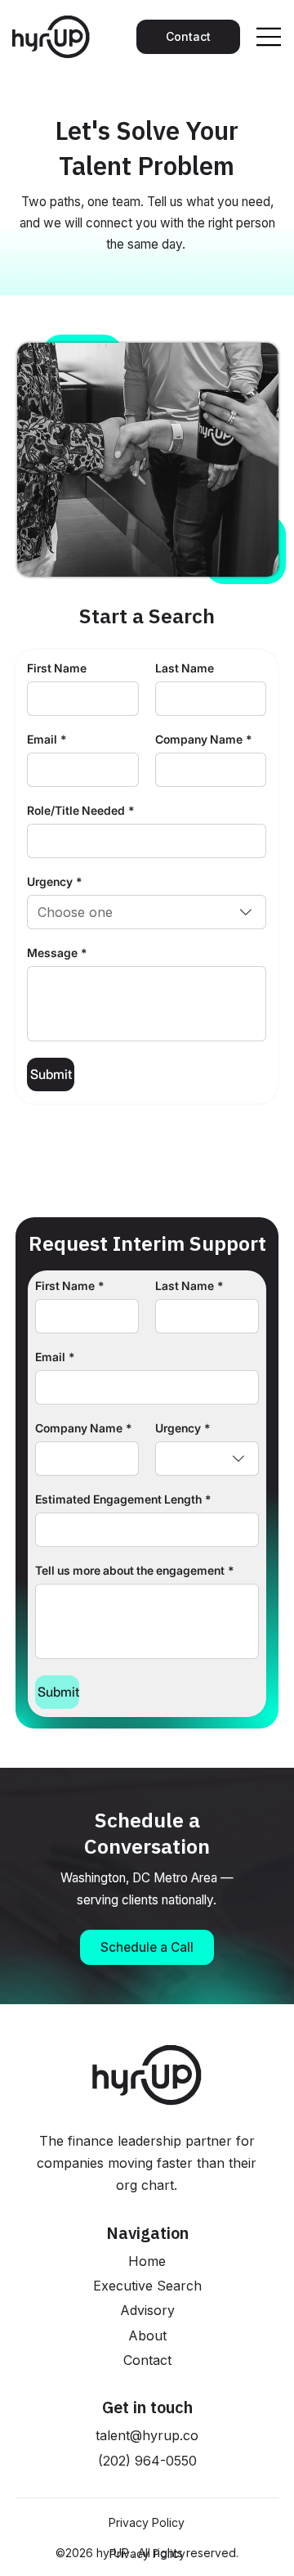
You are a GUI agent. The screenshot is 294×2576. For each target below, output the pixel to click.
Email (47, 739)
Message (57, 953)
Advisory (147, 2310)
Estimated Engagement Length (123, 1499)
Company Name (203, 739)
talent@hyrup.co (147, 2435)
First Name (57, 668)
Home (147, 2261)
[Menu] (269, 37)
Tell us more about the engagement (134, 1570)
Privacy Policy (147, 2522)
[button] (147, 1947)
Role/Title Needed (80, 810)
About (147, 2335)
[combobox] (147, 912)
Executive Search (147, 2286)
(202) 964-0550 (147, 2461)
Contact (147, 2360)
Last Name (185, 668)
